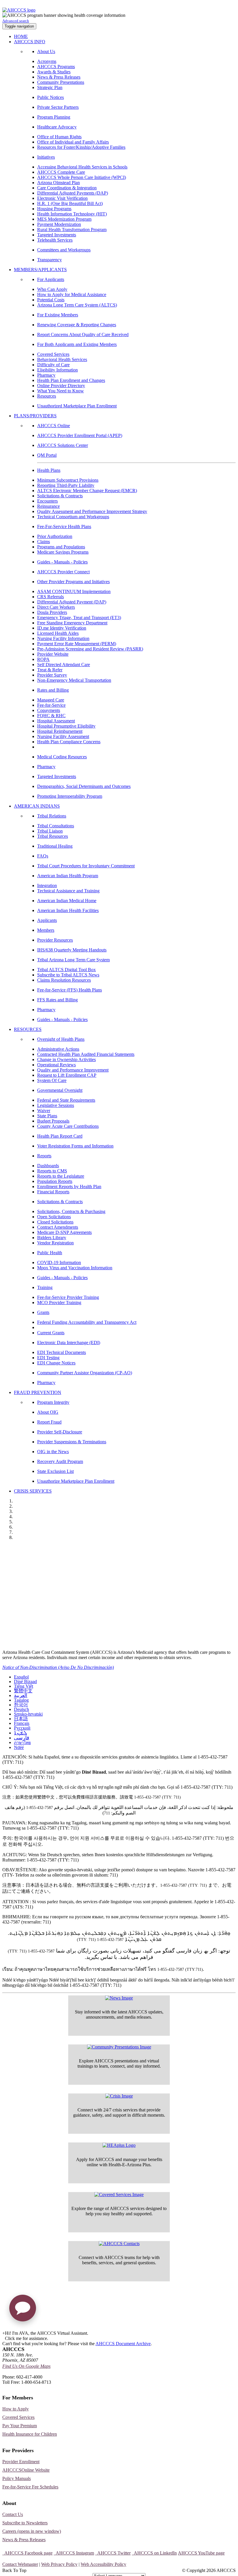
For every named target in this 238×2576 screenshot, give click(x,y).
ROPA (43, 659)
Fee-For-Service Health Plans (64, 526)
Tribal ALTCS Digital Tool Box (66, 970)
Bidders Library (52, 1238)
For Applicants (51, 279)
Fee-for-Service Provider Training (68, 1297)
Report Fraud (49, 1422)
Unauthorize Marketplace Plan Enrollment (76, 1481)
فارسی (22, 1738)
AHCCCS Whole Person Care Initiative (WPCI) (82, 177)
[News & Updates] (119, 1998)
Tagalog (21, 1700)
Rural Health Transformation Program (72, 230)
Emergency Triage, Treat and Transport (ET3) (79, 618)
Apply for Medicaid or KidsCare (41, 1560)
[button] (23, 2310)
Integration (47, 885)
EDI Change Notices (56, 1363)
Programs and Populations (61, 547)
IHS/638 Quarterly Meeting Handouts (72, 950)
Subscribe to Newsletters (25, 2523)
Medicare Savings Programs (63, 552)
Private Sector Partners (58, 107)
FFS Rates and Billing (57, 1000)
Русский (22, 1728)
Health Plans (49, 470)
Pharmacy (46, 375)
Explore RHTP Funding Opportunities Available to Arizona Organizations (91, 1619)
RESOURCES (28, 1029)
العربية (21, 1695)
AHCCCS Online (54, 426)
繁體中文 (23, 1691)
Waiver (44, 1111)
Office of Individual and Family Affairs (73, 142)
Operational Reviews (56, 1065)
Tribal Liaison (50, 831)
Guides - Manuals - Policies (62, 562)
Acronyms (47, 61)
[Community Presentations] (119, 2047)
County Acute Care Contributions (68, 1126)
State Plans (47, 1116)
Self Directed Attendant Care (64, 665)
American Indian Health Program (68, 876)
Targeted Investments (57, 235)
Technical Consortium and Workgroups (73, 517)
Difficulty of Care (53, 365)
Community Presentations (61, 82)
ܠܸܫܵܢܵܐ (20, 1733)
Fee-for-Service (51, 705)
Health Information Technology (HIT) (72, 214)
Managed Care (51, 700)
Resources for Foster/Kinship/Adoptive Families (81, 147)
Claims (44, 542)
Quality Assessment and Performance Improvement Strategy (92, 511)
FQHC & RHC (51, 716)
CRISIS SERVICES (33, 1491)
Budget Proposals (53, 1121)
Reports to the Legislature (61, 1176)
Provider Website (53, 654)
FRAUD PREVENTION (38, 1392)
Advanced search (16, 21)
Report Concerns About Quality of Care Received (83, 335)
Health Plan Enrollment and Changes (71, 380)
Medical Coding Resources (62, 757)
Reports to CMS (52, 1171)
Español (21, 1677)
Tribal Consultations (56, 826)
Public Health (50, 1253)
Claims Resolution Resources (64, 980)
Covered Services (53, 354)
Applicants (47, 920)
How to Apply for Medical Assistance (72, 294)
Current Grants (51, 1333)
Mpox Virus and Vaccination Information (75, 1268)
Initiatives (46, 157)
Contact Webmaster (20, 2564)
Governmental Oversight (60, 1090)
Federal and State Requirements (66, 1100)
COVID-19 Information (59, 1262)
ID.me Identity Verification (62, 628)
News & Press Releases (59, 77)
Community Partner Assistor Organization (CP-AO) (85, 1373)
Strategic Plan (50, 87)
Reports (44, 1156)
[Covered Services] (119, 2195)
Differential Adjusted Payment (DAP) (72, 602)
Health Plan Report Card (60, 1136)
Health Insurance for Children (30, 2434)
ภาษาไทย (22, 1743)
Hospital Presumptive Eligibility (66, 726)
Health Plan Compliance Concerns (69, 742)
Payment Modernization (59, 224)
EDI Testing (48, 1358)
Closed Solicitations (55, 1222)
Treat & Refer (50, 670)
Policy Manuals (17, 2478)
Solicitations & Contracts (60, 496)
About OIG (48, 1412)
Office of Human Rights (59, 137)
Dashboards (48, 1166)
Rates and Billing (53, 690)
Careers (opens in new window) (32, 2531)
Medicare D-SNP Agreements (64, 1232)
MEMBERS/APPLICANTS (40, 270)
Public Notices (51, 97)
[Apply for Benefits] (119, 2145)
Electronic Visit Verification (62, 198)
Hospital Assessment (56, 721)
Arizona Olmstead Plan (58, 183)
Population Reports (55, 1181)
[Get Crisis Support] (119, 2096)
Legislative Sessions (56, 1105)
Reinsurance (48, 506)
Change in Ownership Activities (66, 1059)
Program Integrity (53, 1402)
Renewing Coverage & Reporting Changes (77, 325)
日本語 (21, 1719)
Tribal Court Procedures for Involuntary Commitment (86, 866)
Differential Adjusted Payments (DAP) (73, 193)
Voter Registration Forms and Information (75, 1146)
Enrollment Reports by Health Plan (69, 1187)
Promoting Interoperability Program (70, 796)
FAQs (43, 856)
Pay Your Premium (20, 2426)
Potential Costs (51, 300)
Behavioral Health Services (62, 359)
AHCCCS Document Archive (123, 2344)
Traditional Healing (55, 846)
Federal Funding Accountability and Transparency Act (87, 1322)
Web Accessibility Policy (103, 2564)
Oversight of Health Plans (61, 1039)
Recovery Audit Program (60, 1461)
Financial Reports (53, 1192)
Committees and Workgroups (64, 250)
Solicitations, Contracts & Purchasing (71, 1211)
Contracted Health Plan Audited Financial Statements (86, 1054)
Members (46, 930)
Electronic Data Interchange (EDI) (69, 1343)
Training (45, 1287)
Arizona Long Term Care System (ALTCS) (77, 305)
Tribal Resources (53, 836)
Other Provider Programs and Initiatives (73, 582)
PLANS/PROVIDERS (35, 416)
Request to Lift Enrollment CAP (67, 1075)
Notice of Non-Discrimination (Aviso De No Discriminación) (58, 1667)
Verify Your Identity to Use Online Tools (50, 1596)
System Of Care (52, 1080)
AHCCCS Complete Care (61, 172)
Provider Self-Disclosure (60, 1432)
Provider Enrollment (21, 2462)
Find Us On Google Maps (26, 2366)
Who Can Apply (52, 289)
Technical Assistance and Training (68, 891)
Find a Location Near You (33, 1584)
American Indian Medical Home (67, 901)
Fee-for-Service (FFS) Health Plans (70, 990)
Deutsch (21, 1709)
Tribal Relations (52, 816)
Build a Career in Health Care (38, 1608)
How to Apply (16, 2409)
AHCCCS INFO (30, 42)
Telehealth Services (55, 240)
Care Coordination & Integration (67, 188)
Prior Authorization (55, 536)
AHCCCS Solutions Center (63, 445)
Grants (43, 1312)
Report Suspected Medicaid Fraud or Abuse (54, 1572)
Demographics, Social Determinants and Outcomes (84, 786)
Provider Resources (55, 940)
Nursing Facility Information (63, 638)
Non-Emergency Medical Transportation (74, 680)
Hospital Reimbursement (60, 731)
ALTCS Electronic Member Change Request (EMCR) (87, 491)
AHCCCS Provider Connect (63, 572)
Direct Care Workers (56, 607)
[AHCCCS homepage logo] (19, 10)
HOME (21, 36)
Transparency (49, 260)
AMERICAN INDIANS (37, 806)
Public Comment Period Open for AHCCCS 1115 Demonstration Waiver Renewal (100, 1549)
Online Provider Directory (61, 386)
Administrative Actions (58, 1049)
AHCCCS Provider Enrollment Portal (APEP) (80, 435)
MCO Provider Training (59, 1302)
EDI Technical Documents (62, 1352)
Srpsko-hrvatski (28, 1714)
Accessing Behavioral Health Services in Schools (82, 167)
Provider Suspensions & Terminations (72, 1442)
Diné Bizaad (25, 1682)
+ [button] (4, 2333)
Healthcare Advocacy (57, 127)
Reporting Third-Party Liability (66, 485)
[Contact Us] (119, 2244)
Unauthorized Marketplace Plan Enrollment (77, 406)
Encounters (47, 501)
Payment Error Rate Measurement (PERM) (77, 644)
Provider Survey (52, 675)
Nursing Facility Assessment (63, 736)
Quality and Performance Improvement (73, 1070)
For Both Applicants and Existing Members (77, 344)
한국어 (21, 1705)
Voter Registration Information (39, 1631)
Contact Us (13, 2514)
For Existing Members (58, 315)
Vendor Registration (55, 1243)
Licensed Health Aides (58, 633)
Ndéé (19, 1747)
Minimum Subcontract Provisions (68, 480)
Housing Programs (54, 209)
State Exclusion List (55, 1471)
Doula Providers (52, 612)
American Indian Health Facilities (68, 910)
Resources (47, 396)
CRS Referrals (51, 597)
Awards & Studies (54, 72)
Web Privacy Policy (59, 2564)
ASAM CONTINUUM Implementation (74, 591)
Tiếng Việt (24, 1686)
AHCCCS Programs (56, 67)
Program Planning (54, 117)
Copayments (49, 710)
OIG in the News (53, 1452)
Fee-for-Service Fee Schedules (30, 2487)
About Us (46, 51)
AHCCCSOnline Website (26, 2470)
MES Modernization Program (64, 219)
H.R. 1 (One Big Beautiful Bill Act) (70, 203)
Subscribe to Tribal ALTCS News (68, 975)
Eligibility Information (57, 370)
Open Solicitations (54, 1217)
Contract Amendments (58, 1227)
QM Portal (47, 455)
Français (22, 1723)
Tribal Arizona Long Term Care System (73, 960)
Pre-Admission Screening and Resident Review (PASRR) (90, 649)
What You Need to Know (61, 391)
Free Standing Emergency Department (72, 623)
